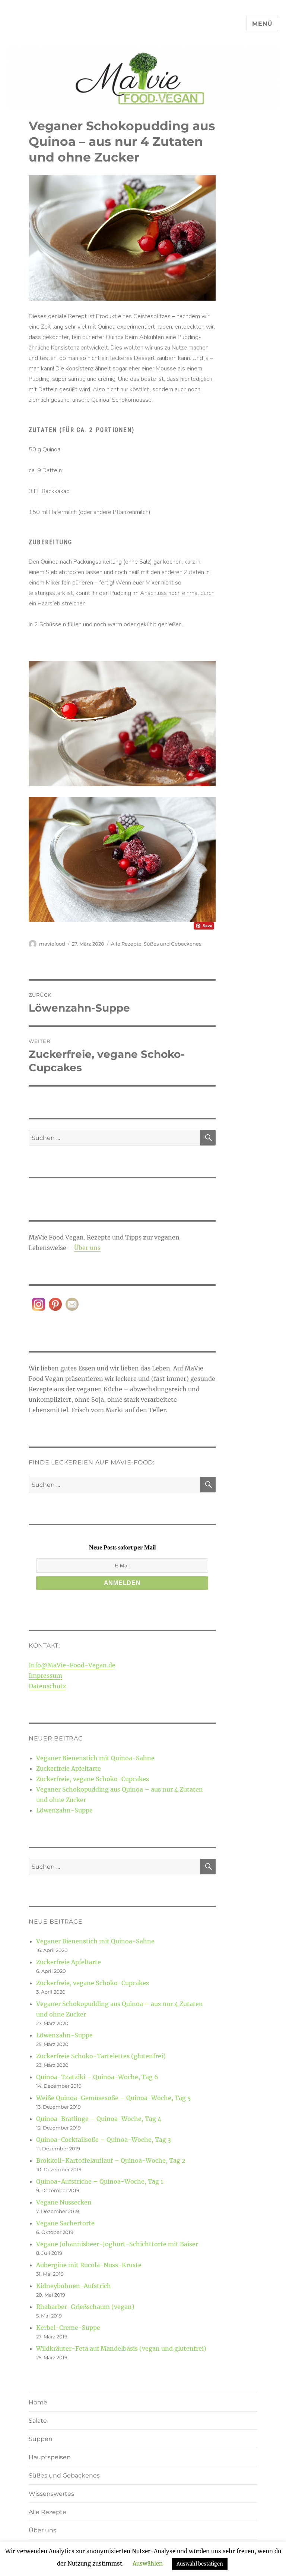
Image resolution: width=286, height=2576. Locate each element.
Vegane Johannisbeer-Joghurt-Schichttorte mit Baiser (117, 2244)
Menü (262, 24)
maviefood (52, 944)
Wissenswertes (51, 2494)
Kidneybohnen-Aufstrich (74, 2286)
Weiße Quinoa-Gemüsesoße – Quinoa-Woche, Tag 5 (114, 2098)
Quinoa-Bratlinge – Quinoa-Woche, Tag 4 (99, 2119)
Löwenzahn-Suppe (64, 1810)
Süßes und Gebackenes (172, 944)
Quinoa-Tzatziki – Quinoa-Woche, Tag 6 (97, 2077)
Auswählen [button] (148, 2564)
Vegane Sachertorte (65, 2223)
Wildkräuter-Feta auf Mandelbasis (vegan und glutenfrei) (121, 2348)
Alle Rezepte (126, 944)
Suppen (41, 2439)
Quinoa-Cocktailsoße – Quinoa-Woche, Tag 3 (104, 2140)
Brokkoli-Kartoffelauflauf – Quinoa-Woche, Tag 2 (111, 2160)
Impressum (45, 1676)
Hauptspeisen (50, 2457)
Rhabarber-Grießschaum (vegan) (85, 2307)
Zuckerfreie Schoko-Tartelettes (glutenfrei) (101, 2056)
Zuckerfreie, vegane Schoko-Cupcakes (93, 1779)
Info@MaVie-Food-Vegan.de (72, 1665)
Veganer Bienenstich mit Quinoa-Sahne (95, 1758)
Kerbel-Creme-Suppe (68, 2328)
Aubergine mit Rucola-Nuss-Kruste (89, 2265)
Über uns (87, 1248)
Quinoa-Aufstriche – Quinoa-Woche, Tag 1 (100, 2181)
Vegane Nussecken (64, 2202)
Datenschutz (47, 1686)
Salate (38, 2421)
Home (38, 2402)
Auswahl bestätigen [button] (200, 2564)
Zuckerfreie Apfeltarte (69, 1768)
